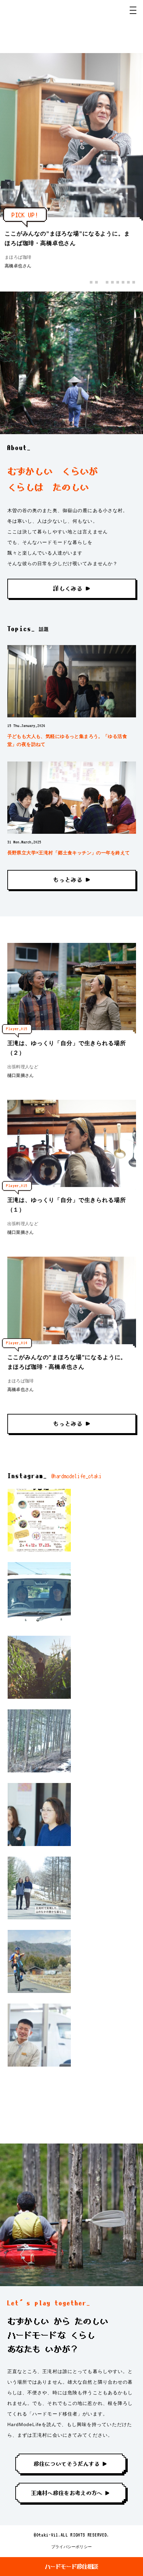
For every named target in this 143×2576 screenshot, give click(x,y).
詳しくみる (68, 589)
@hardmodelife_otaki (77, 1476)
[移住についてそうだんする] (72, 2465)
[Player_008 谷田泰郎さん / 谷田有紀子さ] (39, 1888)
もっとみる (68, 880)
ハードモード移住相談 (71, 2567)
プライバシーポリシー (71, 2547)
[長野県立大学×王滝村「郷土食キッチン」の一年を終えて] (72, 798)
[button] (91, 282)
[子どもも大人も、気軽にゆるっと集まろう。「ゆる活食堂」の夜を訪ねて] (72, 681)
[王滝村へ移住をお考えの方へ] (72, 2494)
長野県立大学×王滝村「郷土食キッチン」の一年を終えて (69, 853)
